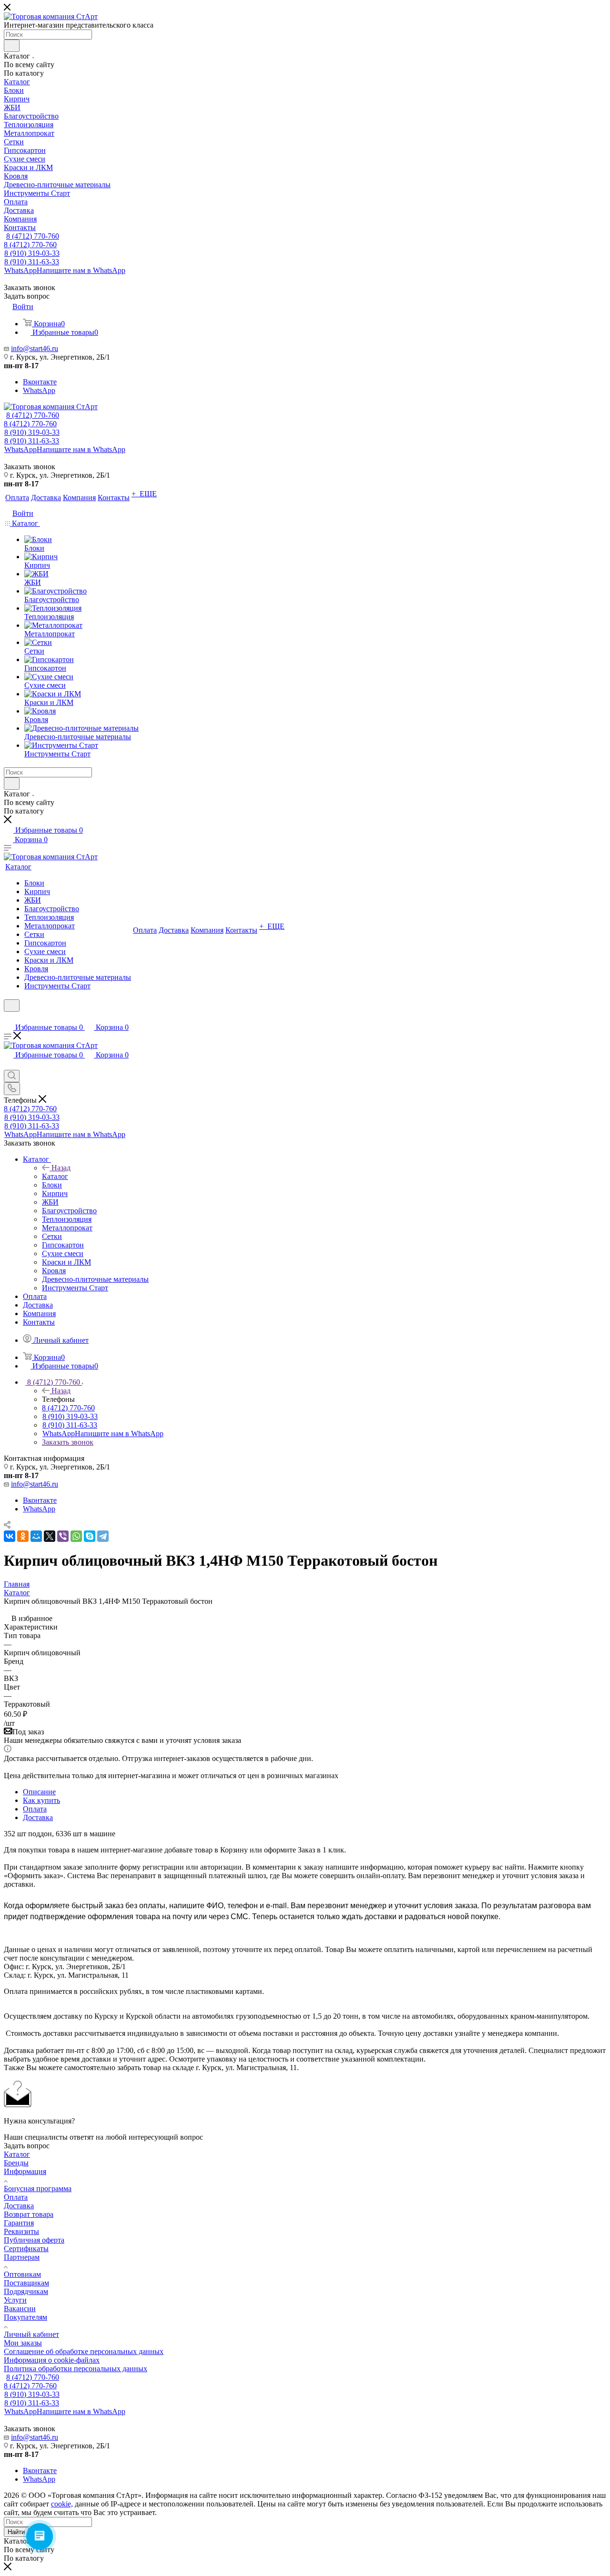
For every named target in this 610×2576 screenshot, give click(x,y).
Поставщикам (26, 2283)
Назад (61, 1168)
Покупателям (25, 2317)
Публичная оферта (34, 2240)
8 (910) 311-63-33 (32, 262)
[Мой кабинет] (8, 1018)
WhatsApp (65, 270)
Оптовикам (22, 2274)
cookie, (62, 2504)
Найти (16, 2532)
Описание (39, 1792)
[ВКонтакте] (10, 1536)
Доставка (38, 1817)
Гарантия (19, 2223)
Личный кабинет (31, 2334)
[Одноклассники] (23, 1536)
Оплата (35, 1809)
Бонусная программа (38, 2189)
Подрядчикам (26, 2291)
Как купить (41, 1800)
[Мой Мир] (36, 1536)
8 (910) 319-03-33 (32, 253)
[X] (50, 1536)
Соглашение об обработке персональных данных (84, 2351)
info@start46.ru (35, 348)
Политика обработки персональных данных (76, 2369)
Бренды (16, 2163)
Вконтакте (40, 382)
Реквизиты (21, 2231)
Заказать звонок (68, 1442)
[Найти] (12, 46)
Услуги (15, 2300)
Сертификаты (26, 2249)
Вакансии (20, 2309)
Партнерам (22, 2257)
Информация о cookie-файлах (52, 2360)
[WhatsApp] (76, 1536)
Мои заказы (23, 2343)
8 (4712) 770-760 (33, 236)
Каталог (55, 1176)
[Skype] (90, 1536)
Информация (25, 2171)
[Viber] (63, 1536)
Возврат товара (29, 2214)
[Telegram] (103, 1536)
